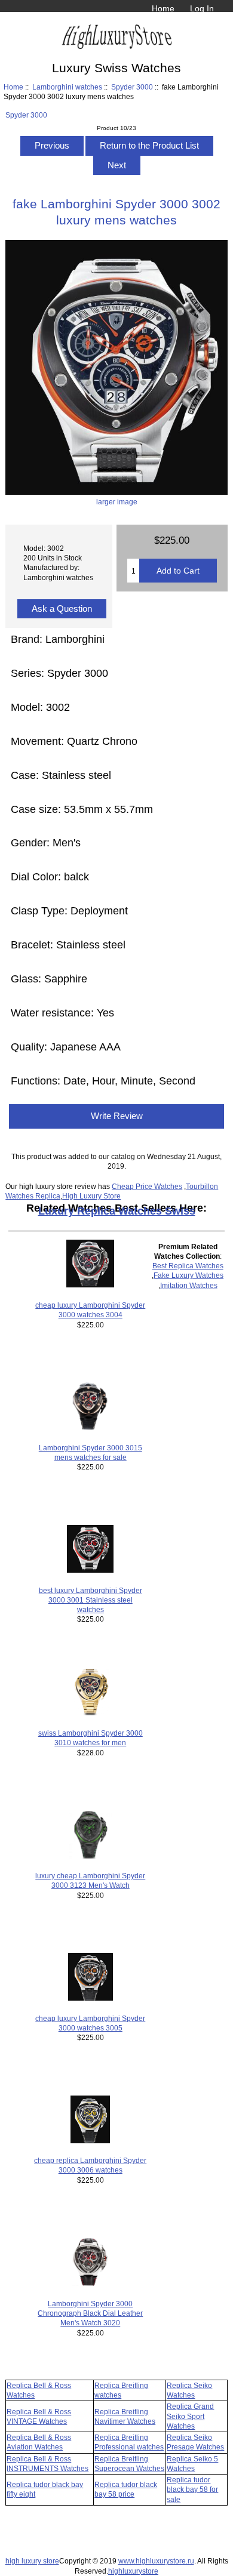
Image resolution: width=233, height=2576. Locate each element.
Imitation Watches (189, 1285)
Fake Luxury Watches (188, 1275)
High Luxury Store (91, 1196)
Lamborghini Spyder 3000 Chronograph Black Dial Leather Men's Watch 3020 (90, 2313)
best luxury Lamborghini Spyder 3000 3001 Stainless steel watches (91, 1600)
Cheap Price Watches (147, 1186)
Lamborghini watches (67, 87)
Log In (202, 8)
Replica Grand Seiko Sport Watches (190, 2416)
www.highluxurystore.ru (156, 2561)
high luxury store (32, 2561)
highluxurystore (133, 2571)
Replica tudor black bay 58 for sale (192, 2489)
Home (163, 8)
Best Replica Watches (188, 1266)
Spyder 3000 (132, 87)
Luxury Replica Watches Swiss (117, 1211)
